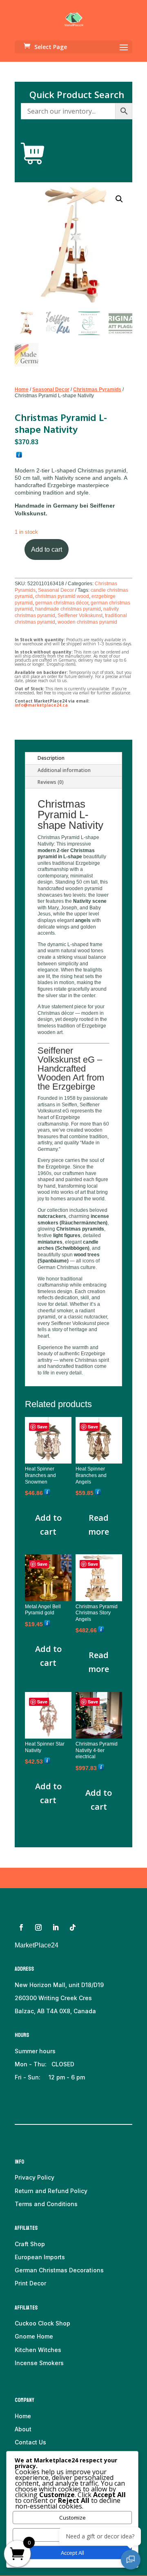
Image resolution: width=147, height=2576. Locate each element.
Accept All (72, 2553)
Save (42, 1427)
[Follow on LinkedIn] (56, 1927)
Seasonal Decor (51, 389)
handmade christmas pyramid (68, 609)
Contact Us (30, 2442)
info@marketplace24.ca (41, 705)
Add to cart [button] (48, 1525)
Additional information (64, 770)
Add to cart (47, 549)
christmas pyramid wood (62, 596)
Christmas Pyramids (97, 389)
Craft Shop (30, 2244)
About (23, 2429)
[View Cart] (33, 154)
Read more (99, 1525)
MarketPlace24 (37, 1945)
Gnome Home (34, 2336)
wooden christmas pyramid (87, 622)
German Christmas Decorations (59, 2270)
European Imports (40, 2257)
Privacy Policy (35, 2177)
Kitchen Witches (38, 2350)
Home (22, 389)
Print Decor (30, 2283)
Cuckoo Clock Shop (42, 2323)
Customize (72, 2518)
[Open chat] (131, 2560)
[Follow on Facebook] (21, 1927)
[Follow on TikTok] (73, 1927)
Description (51, 758)
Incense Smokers (39, 2363)
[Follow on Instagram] (38, 1927)
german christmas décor (62, 603)
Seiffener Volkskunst (80, 615)
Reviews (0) (51, 782)
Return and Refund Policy (51, 2191)
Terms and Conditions (46, 2204)
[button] (119, 199)
